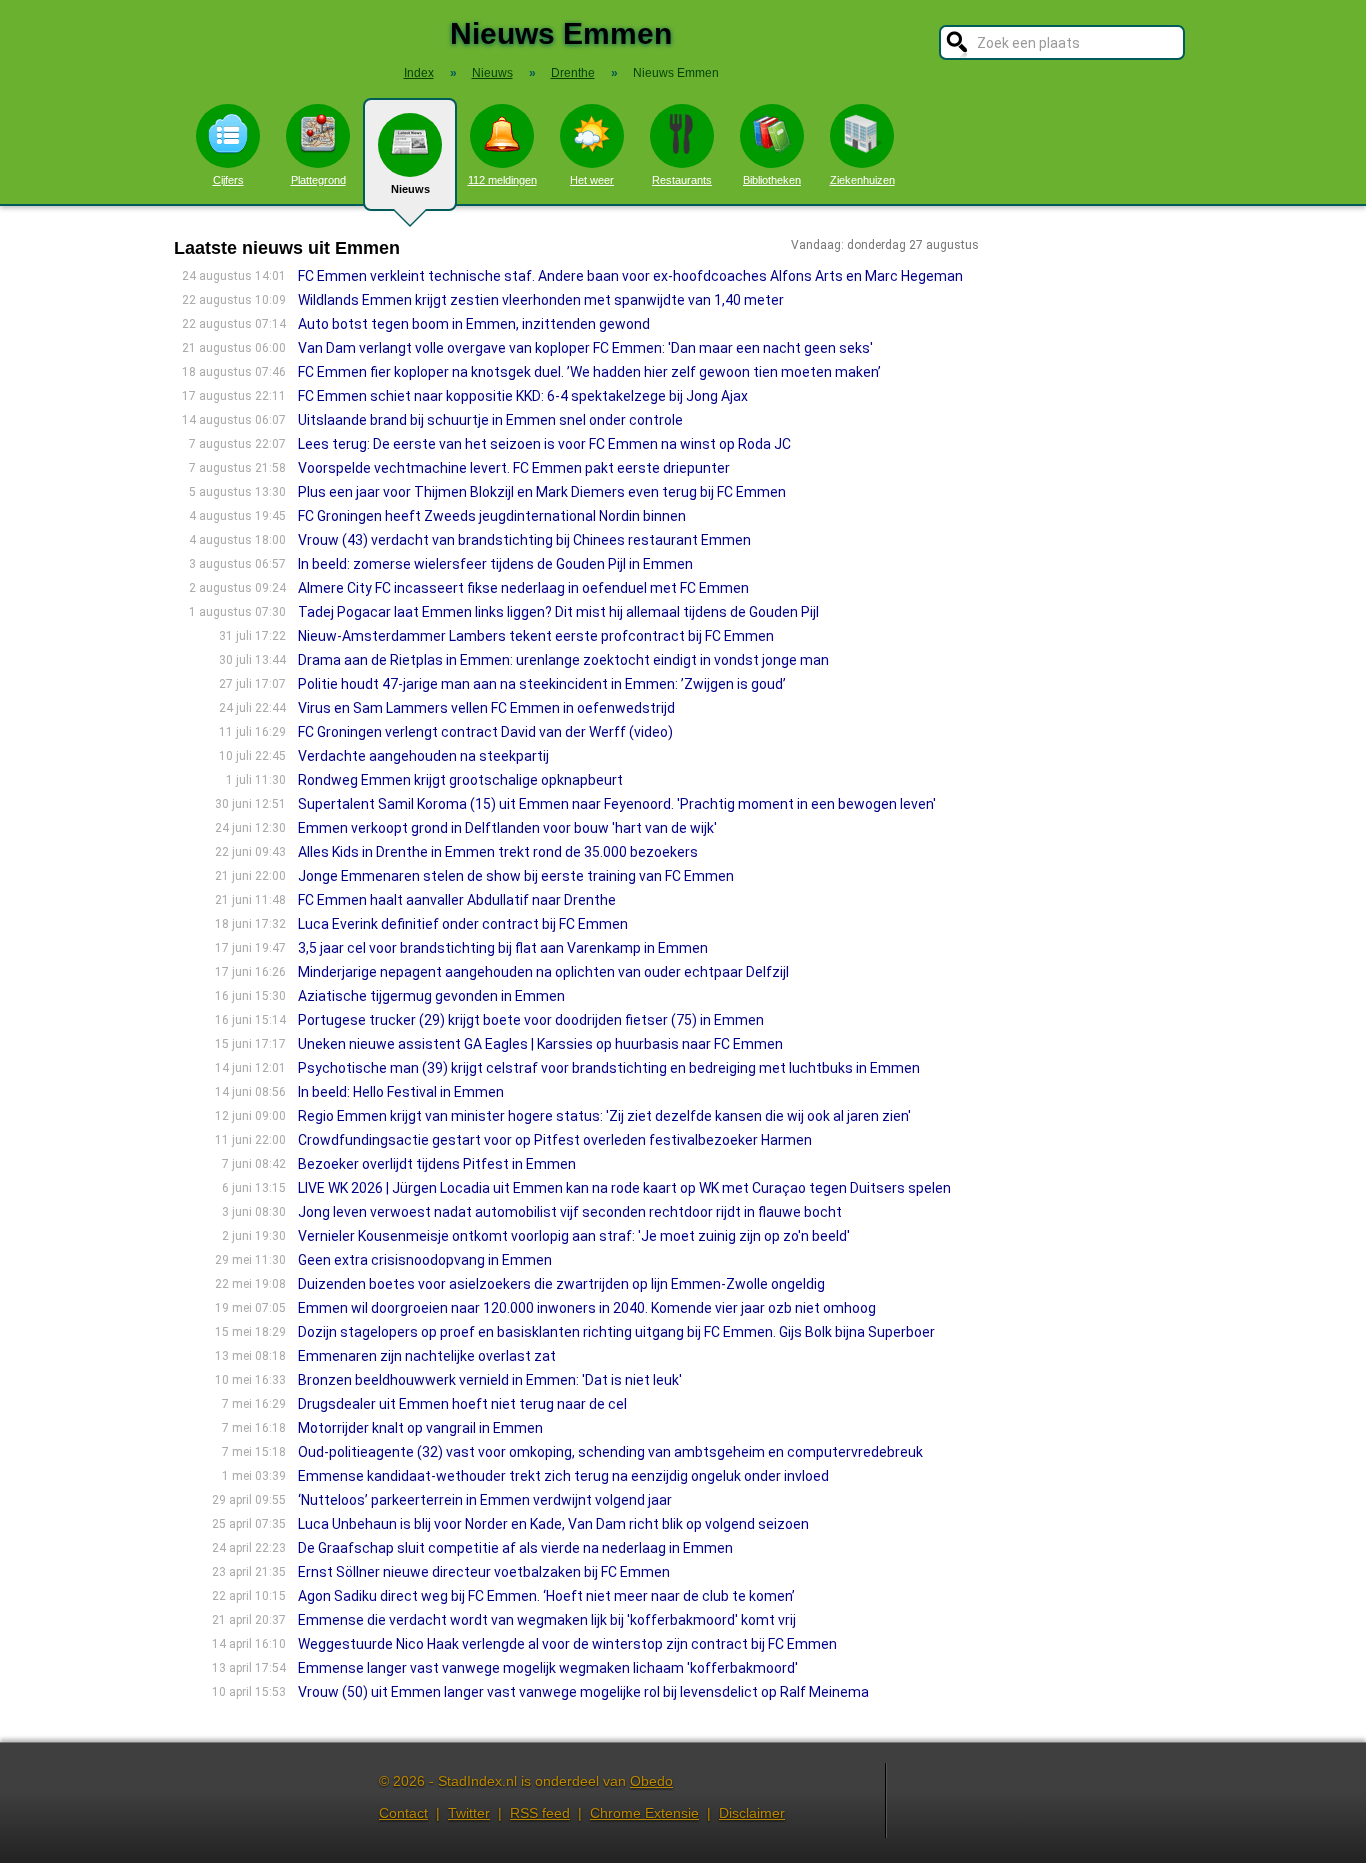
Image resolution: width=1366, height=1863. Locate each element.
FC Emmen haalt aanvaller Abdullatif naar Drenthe (457, 900)
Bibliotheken (772, 180)
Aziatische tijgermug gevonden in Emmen (431, 996)
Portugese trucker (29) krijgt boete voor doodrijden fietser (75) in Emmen (531, 1020)
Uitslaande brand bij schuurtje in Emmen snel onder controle (490, 420)
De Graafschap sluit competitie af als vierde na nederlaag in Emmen (515, 1548)
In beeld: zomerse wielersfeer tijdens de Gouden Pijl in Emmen (495, 564)
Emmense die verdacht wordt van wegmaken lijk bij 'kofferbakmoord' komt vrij (547, 1620)
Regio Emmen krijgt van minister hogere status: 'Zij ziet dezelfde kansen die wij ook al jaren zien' (604, 1116)
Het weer (592, 180)
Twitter (469, 1813)
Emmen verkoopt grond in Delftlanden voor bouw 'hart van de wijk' (507, 828)
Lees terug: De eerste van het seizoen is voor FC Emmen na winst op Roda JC (544, 444)
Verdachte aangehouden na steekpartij (423, 756)
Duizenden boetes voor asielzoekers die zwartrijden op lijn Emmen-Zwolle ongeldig (561, 1284)
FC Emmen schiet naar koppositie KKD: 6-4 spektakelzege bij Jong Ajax (523, 396)
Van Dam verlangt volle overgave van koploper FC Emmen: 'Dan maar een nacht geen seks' (585, 348)
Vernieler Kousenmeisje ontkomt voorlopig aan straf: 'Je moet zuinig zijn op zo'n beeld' (574, 1236)
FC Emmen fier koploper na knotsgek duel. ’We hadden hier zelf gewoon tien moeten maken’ (589, 372)
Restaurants (682, 180)
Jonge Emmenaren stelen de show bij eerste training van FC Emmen (516, 876)
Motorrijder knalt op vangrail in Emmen (420, 1428)
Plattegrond (318, 180)
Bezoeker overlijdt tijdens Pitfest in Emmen (437, 1164)
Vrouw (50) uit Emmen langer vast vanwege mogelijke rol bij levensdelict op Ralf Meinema (583, 1692)
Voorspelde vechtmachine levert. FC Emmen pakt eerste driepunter (514, 468)
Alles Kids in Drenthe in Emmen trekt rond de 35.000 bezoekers (498, 852)
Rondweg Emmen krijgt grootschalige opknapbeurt (460, 780)
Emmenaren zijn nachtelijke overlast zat (427, 1356)
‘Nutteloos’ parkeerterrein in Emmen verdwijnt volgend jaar (485, 1500)
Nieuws (410, 189)
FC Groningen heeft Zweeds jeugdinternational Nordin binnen (492, 516)
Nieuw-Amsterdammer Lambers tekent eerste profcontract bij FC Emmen (536, 636)
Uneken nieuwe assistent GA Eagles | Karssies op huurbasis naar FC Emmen (540, 1044)
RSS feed (540, 1813)
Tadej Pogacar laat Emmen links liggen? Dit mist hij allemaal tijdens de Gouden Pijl (558, 612)
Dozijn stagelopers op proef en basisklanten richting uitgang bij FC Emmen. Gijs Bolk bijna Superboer (616, 1332)
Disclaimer (752, 1813)
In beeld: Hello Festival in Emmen (401, 1092)
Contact (403, 1813)
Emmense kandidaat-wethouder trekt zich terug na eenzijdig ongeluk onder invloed (563, 1476)
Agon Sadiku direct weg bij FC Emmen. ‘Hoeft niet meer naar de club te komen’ (546, 1596)
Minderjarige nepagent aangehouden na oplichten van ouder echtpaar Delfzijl (543, 972)
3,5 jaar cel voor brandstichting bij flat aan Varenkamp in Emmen (503, 948)
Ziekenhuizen (862, 180)
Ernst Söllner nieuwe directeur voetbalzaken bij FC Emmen (484, 1572)
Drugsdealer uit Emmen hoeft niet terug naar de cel (462, 1404)
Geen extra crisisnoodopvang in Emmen (425, 1260)
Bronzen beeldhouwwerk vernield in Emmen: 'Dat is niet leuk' (490, 1380)
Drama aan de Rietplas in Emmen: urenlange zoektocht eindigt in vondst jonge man (563, 660)
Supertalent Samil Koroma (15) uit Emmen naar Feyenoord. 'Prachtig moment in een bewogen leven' (617, 804)
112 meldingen (502, 180)
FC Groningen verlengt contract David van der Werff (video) (485, 732)
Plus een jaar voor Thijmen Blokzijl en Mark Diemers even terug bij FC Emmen (542, 492)
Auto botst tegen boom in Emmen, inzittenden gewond (474, 324)
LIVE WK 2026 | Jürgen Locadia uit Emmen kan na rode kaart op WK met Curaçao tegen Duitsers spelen (624, 1188)
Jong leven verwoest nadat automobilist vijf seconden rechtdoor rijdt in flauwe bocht (570, 1212)
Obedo (651, 1781)
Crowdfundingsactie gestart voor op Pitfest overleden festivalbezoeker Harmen (555, 1140)
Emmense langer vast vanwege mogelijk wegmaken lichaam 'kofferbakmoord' (548, 1668)
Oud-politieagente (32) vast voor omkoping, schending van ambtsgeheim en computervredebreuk (610, 1452)
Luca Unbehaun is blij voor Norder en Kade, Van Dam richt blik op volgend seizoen (553, 1524)
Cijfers (228, 180)
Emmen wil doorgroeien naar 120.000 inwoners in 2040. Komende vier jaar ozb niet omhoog (587, 1308)
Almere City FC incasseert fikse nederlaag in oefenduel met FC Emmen (523, 588)
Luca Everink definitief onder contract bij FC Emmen (463, 924)
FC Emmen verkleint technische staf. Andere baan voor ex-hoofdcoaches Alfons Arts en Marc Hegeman (630, 276)
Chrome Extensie (644, 1813)
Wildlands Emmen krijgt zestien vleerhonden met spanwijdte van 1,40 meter (541, 300)
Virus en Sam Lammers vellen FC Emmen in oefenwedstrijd (486, 708)
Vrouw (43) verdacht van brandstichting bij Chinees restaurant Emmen (524, 540)
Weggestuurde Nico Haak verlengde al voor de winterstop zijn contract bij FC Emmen (567, 1644)
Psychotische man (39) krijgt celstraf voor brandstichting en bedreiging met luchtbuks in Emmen (609, 1068)
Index (419, 73)
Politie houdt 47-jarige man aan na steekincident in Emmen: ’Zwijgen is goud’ (543, 684)
